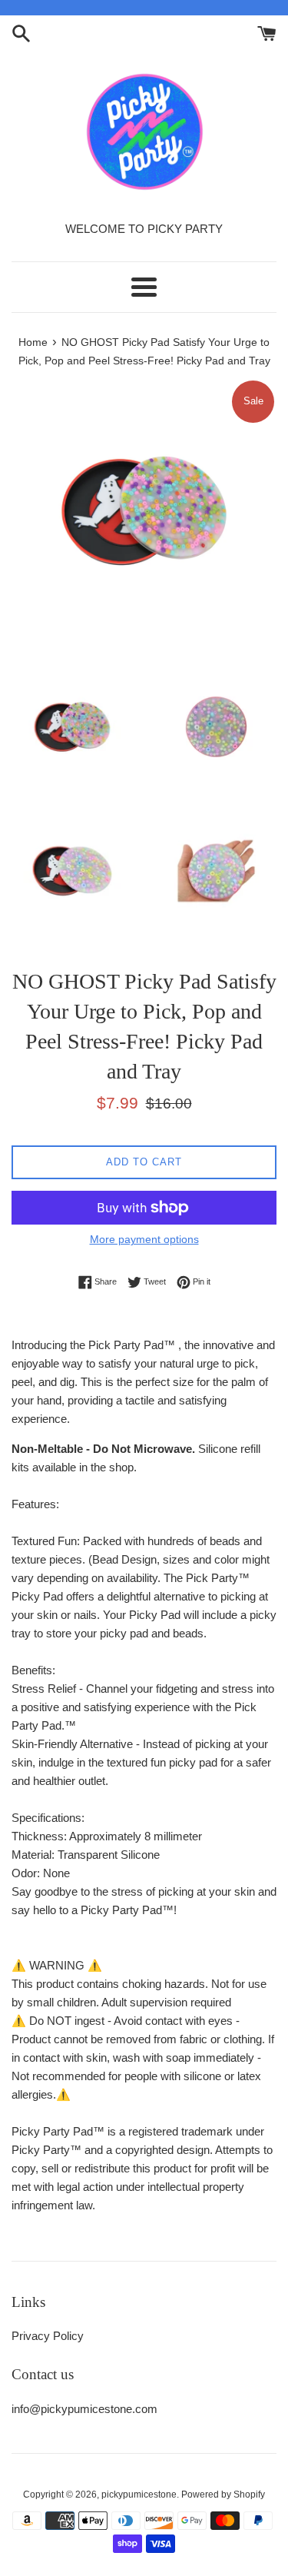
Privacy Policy (48, 2336)
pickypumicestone (139, 2495)
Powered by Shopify (223, 2495)
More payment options (144, 1239)
